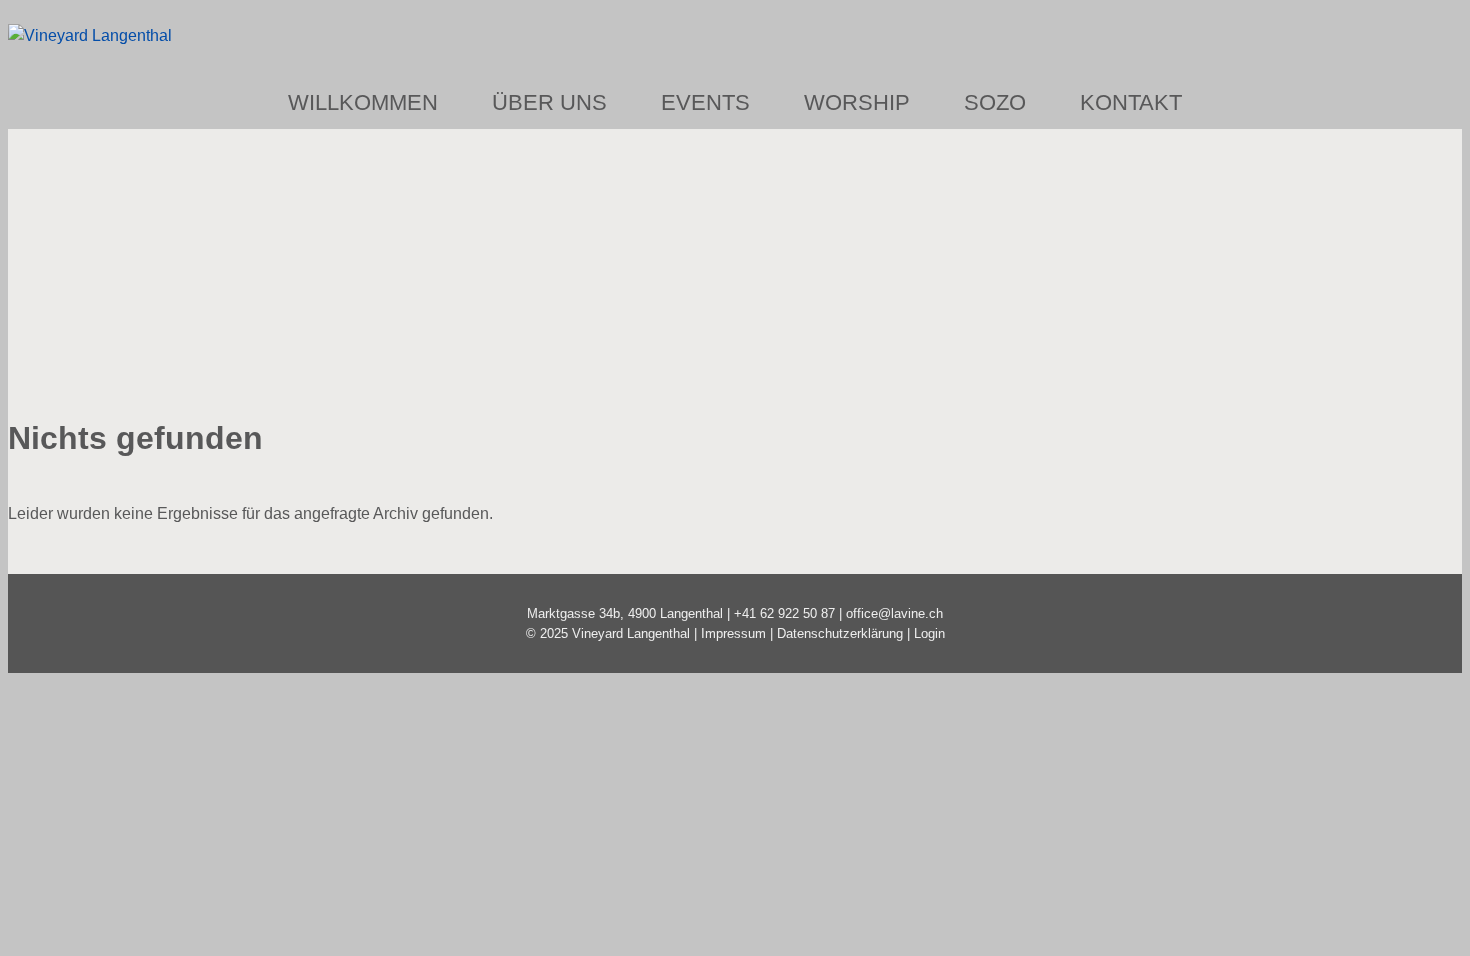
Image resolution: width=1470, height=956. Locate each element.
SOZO (995, 102)
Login (929, 633)
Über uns (549, 102)
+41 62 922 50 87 (784, 613)
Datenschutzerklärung (840, 633)
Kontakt (1131, 102)
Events (705, 102)
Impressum (733, 633)
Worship (857, 102)
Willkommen (363, 102)
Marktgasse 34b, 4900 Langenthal (625, 613)
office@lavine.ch (894, 613)
